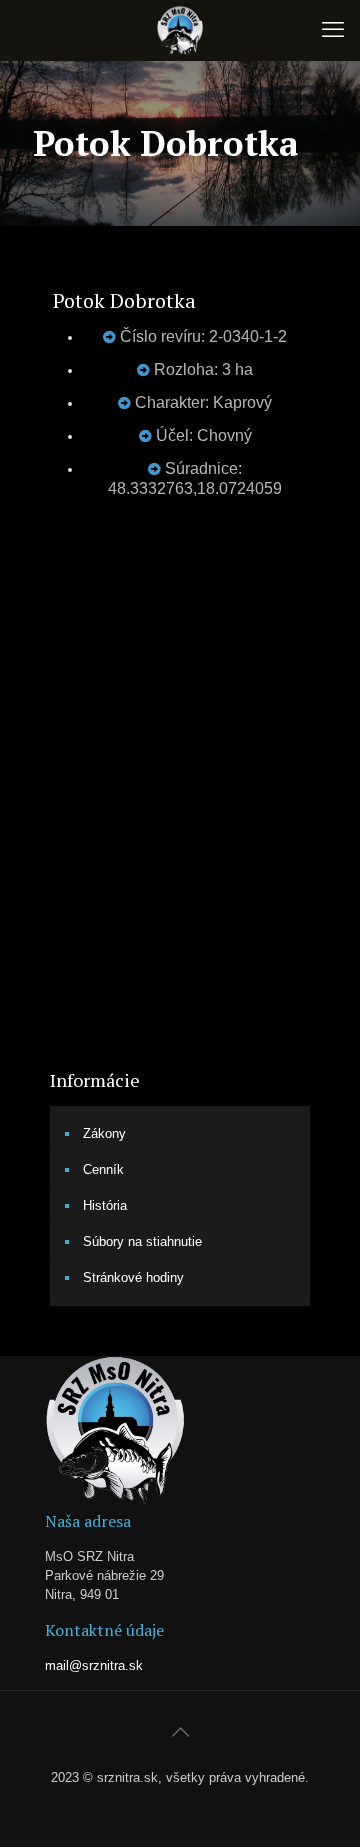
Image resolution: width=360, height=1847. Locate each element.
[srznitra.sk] (180, 30)
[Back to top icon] (180, 1732)
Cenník (103, 1169)
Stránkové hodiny (133, 1277)
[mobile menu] (333, 30)
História (105, 1205)
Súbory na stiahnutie (142, 1241)
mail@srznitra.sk (94, 1665)
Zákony (104, 1133)
